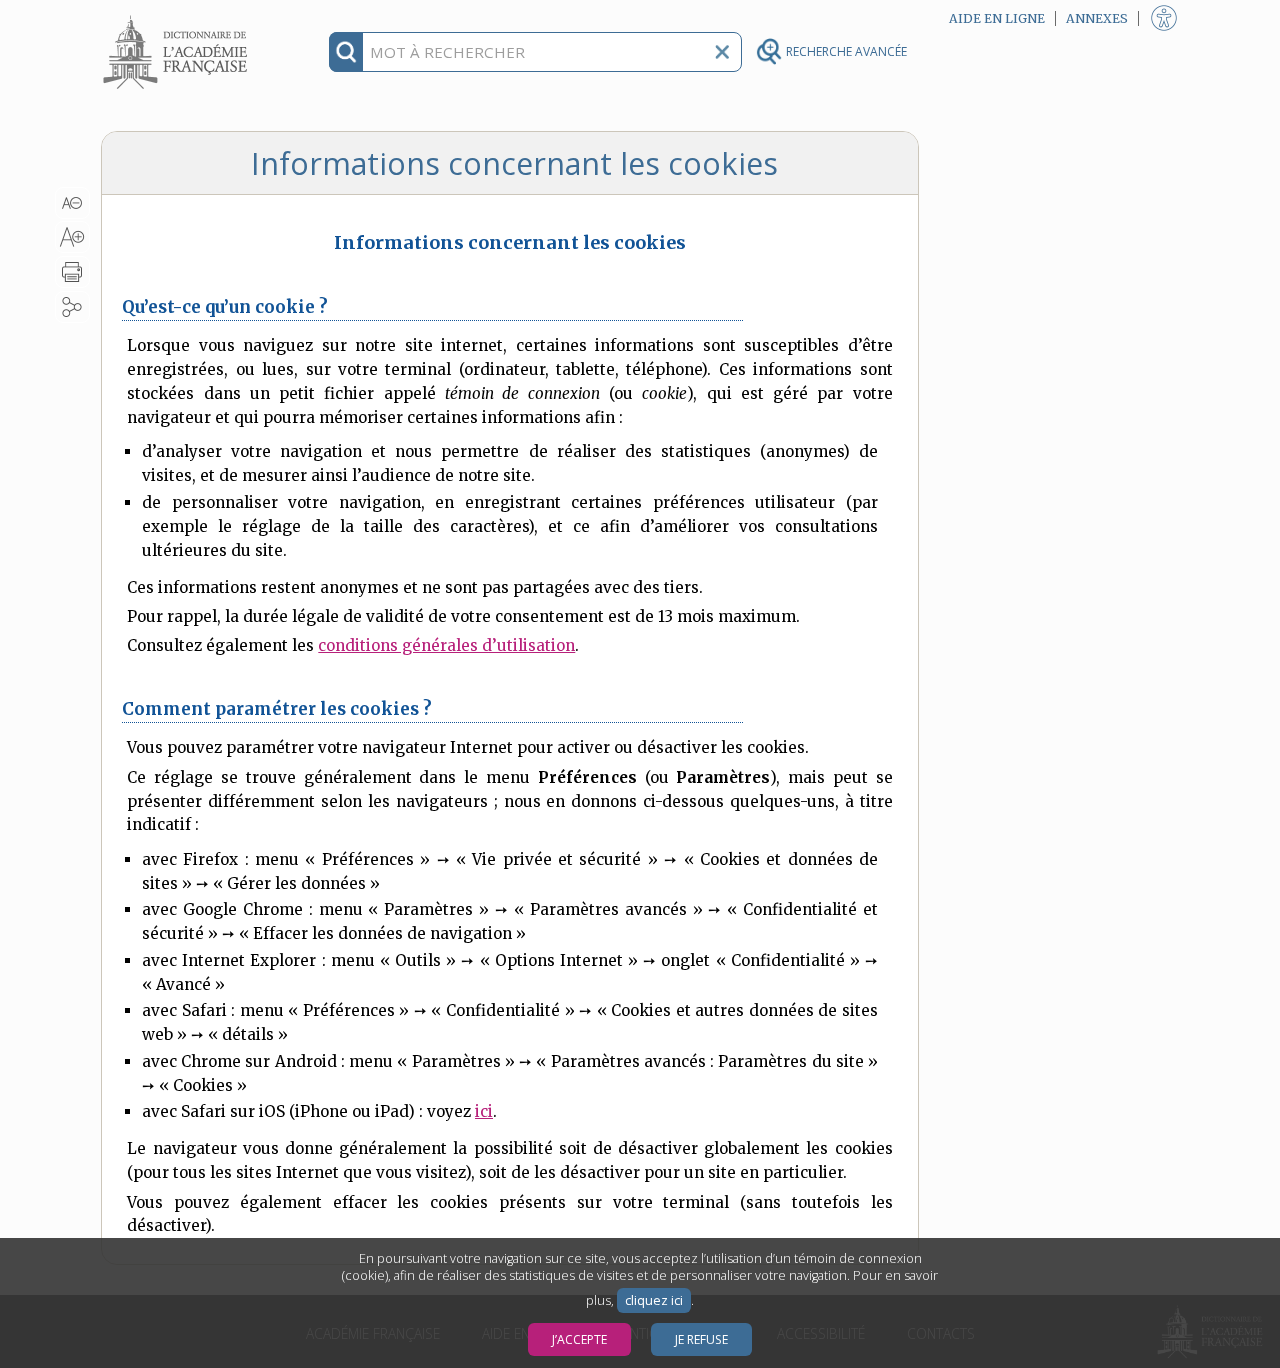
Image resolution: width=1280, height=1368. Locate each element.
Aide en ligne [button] (997, 18)
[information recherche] (346, 52)
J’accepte (579, 1339)
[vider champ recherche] (722, 52)
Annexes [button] (1097, 18)
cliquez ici (654, 1300)
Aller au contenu (178, 17)
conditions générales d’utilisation (446, 645)
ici (484, 1111)
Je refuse (701, 1339)
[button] (72, 203)
